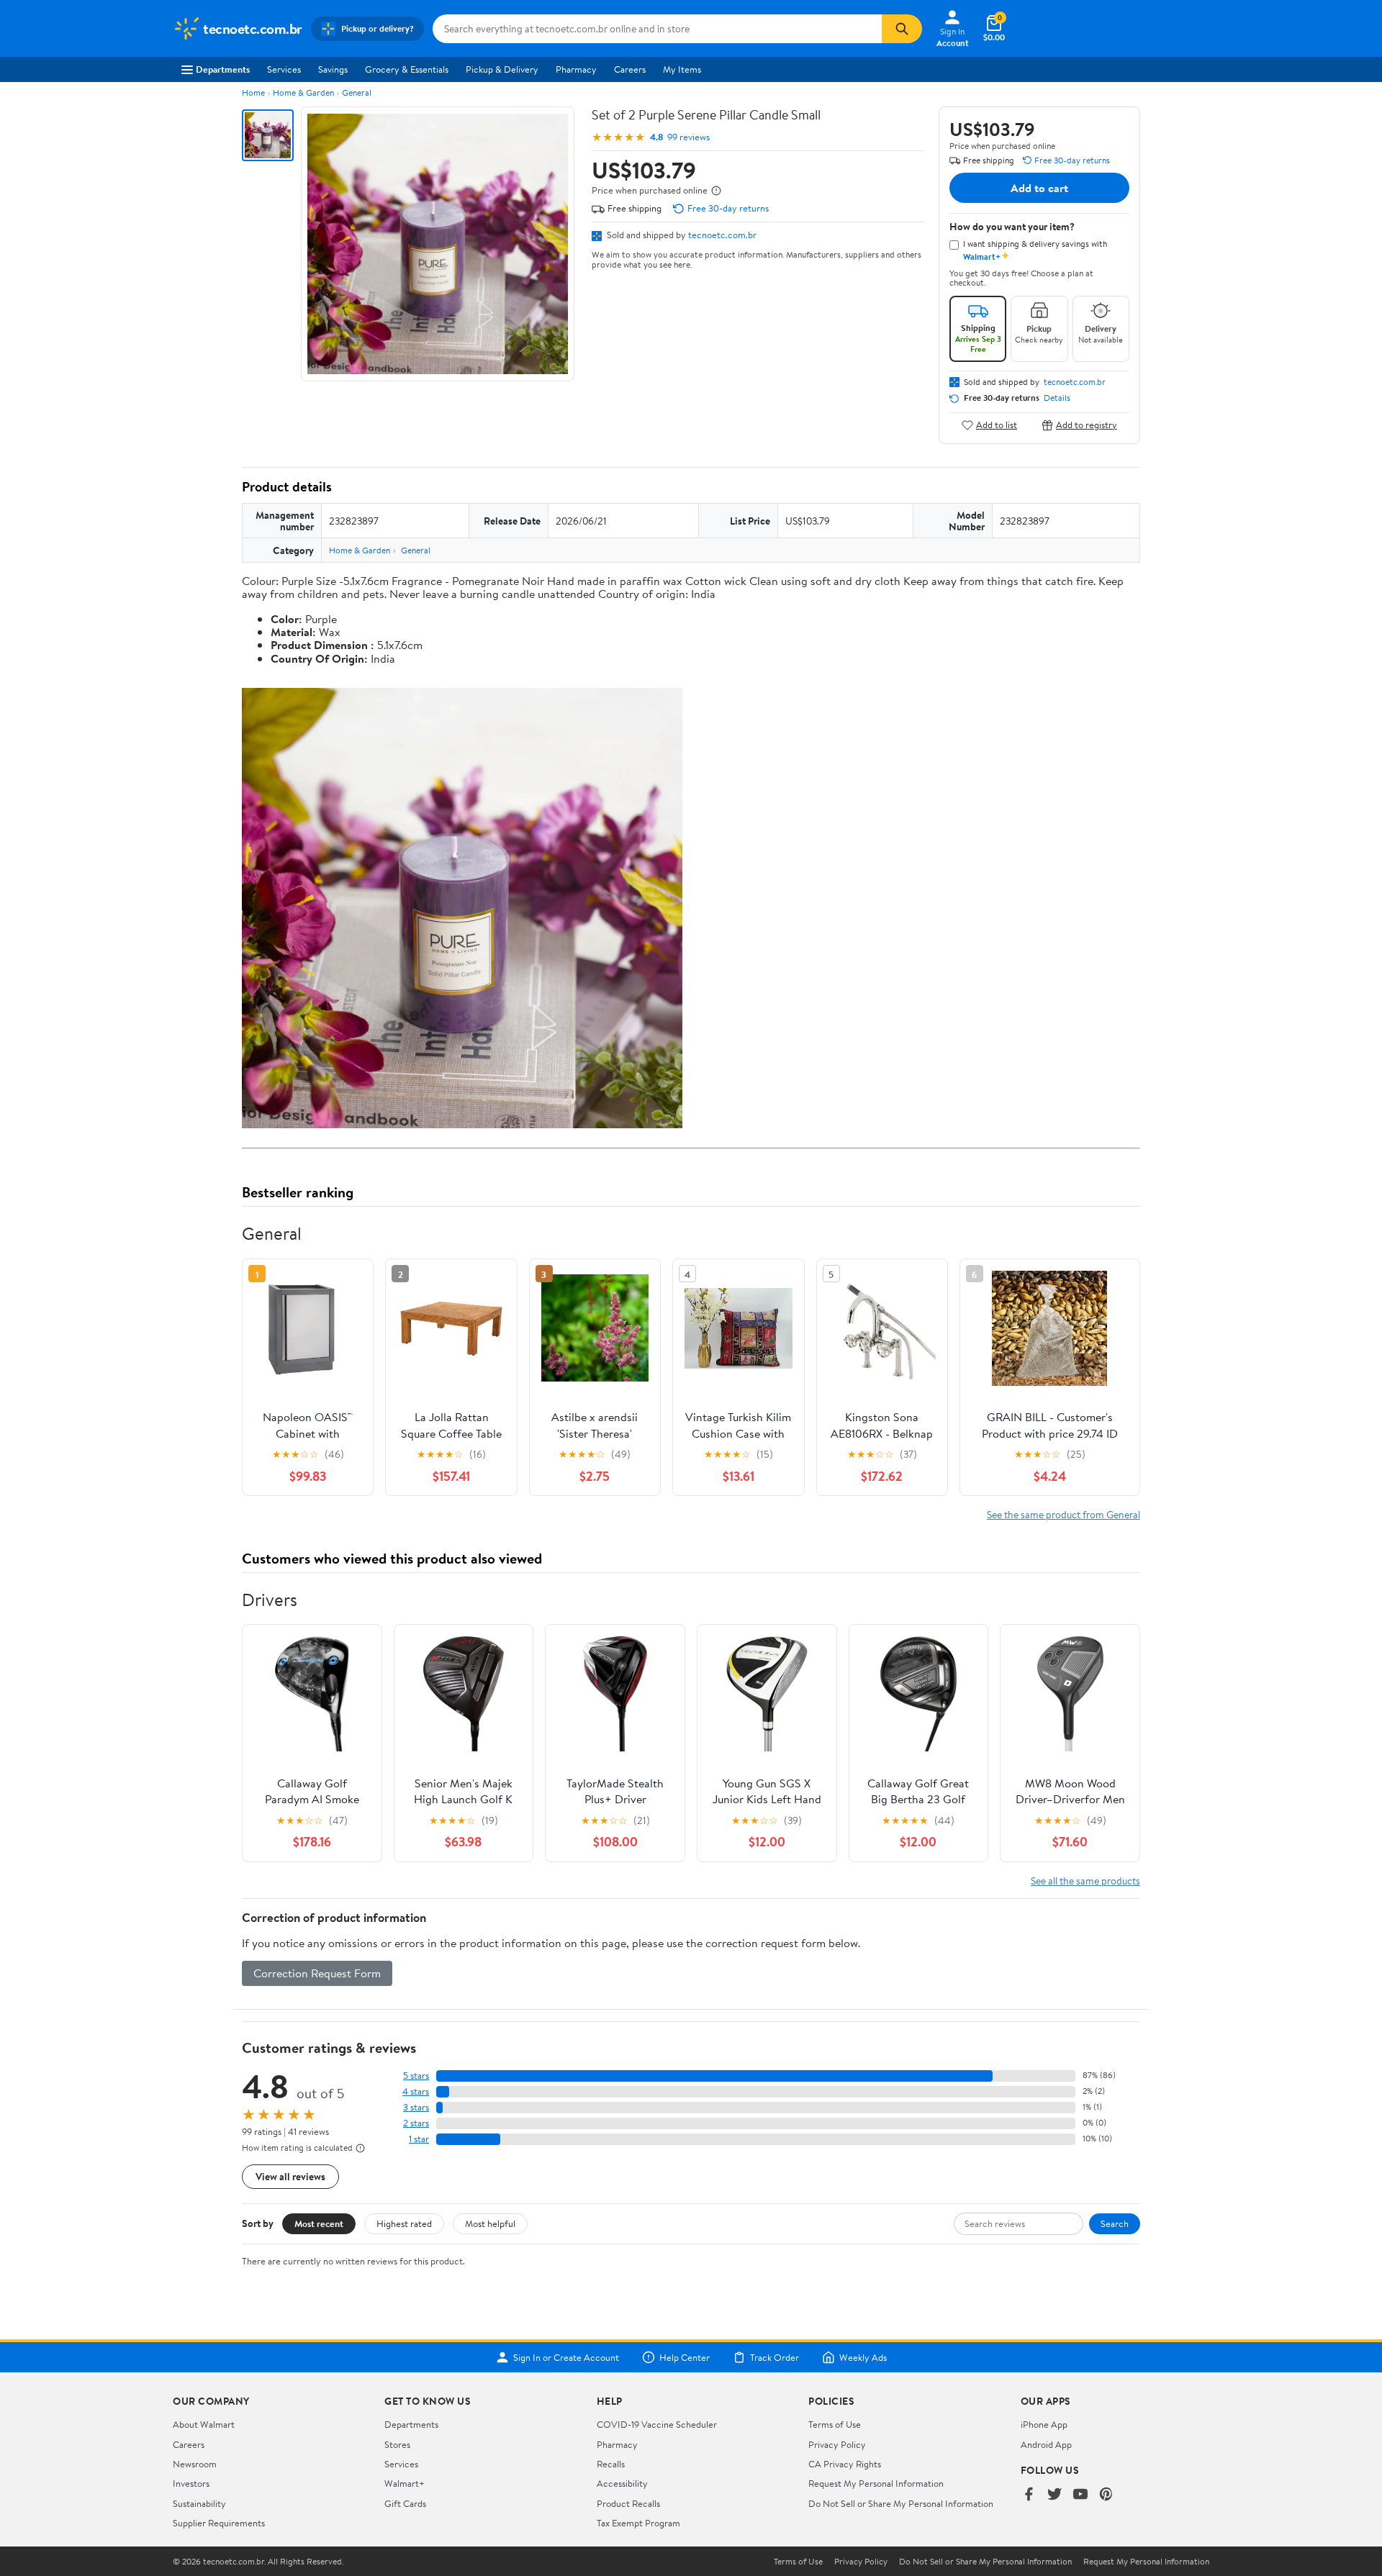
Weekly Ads (863, 2357)
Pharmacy (576, 69)
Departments (223, 69)
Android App (1046, 2444)
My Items (682, 69)
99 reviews (688, 137)
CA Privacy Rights (845, 2464)
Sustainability (199, 2503)
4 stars (416, 2091)
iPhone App (1044, 2424)
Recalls (611, 2464)
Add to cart (1039, 188)
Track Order (774, 2357)
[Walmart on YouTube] (1080, 2495)
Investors (191, 2483)
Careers (630, 69)
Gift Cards (405, 2503)
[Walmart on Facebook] (1029, 2495)
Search (1115, 2223)
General (357, 92)
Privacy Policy (837, 2444)
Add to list (997, 425)
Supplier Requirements (219, 2523)
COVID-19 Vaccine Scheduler (657, 2424)
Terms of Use (835, 2424)
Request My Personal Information (876, 2483)
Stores (397, 2444)
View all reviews (290, 2176)
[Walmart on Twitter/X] (1054, 2495)
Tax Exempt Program (638, 2523)
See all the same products (1085, 1881)
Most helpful (490, 2223)
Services (284, 69)
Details (1057, 398)
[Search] (902, 29)
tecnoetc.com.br (722, 235)
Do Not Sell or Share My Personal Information (901, 2503)
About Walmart (204, 2424)
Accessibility (622, 2483)
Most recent (319, 2223)
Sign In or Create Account (566, 2357)
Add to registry (1087, 425)
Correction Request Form (317, 1973)
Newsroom (195, 2464)
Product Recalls (628, 2503)
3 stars (416, 2107)
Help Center (685, 2357)
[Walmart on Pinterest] (1106, 2495)
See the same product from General (1063, 1514)
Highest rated (404, 2223)
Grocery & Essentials (407, 69)
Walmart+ (405, 2483)
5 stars (416, 2076)
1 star (419, 2139)
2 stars (416, 2123)
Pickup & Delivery (502, 69)
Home (253, 92)
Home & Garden (303, 92)
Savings (333, 69)
